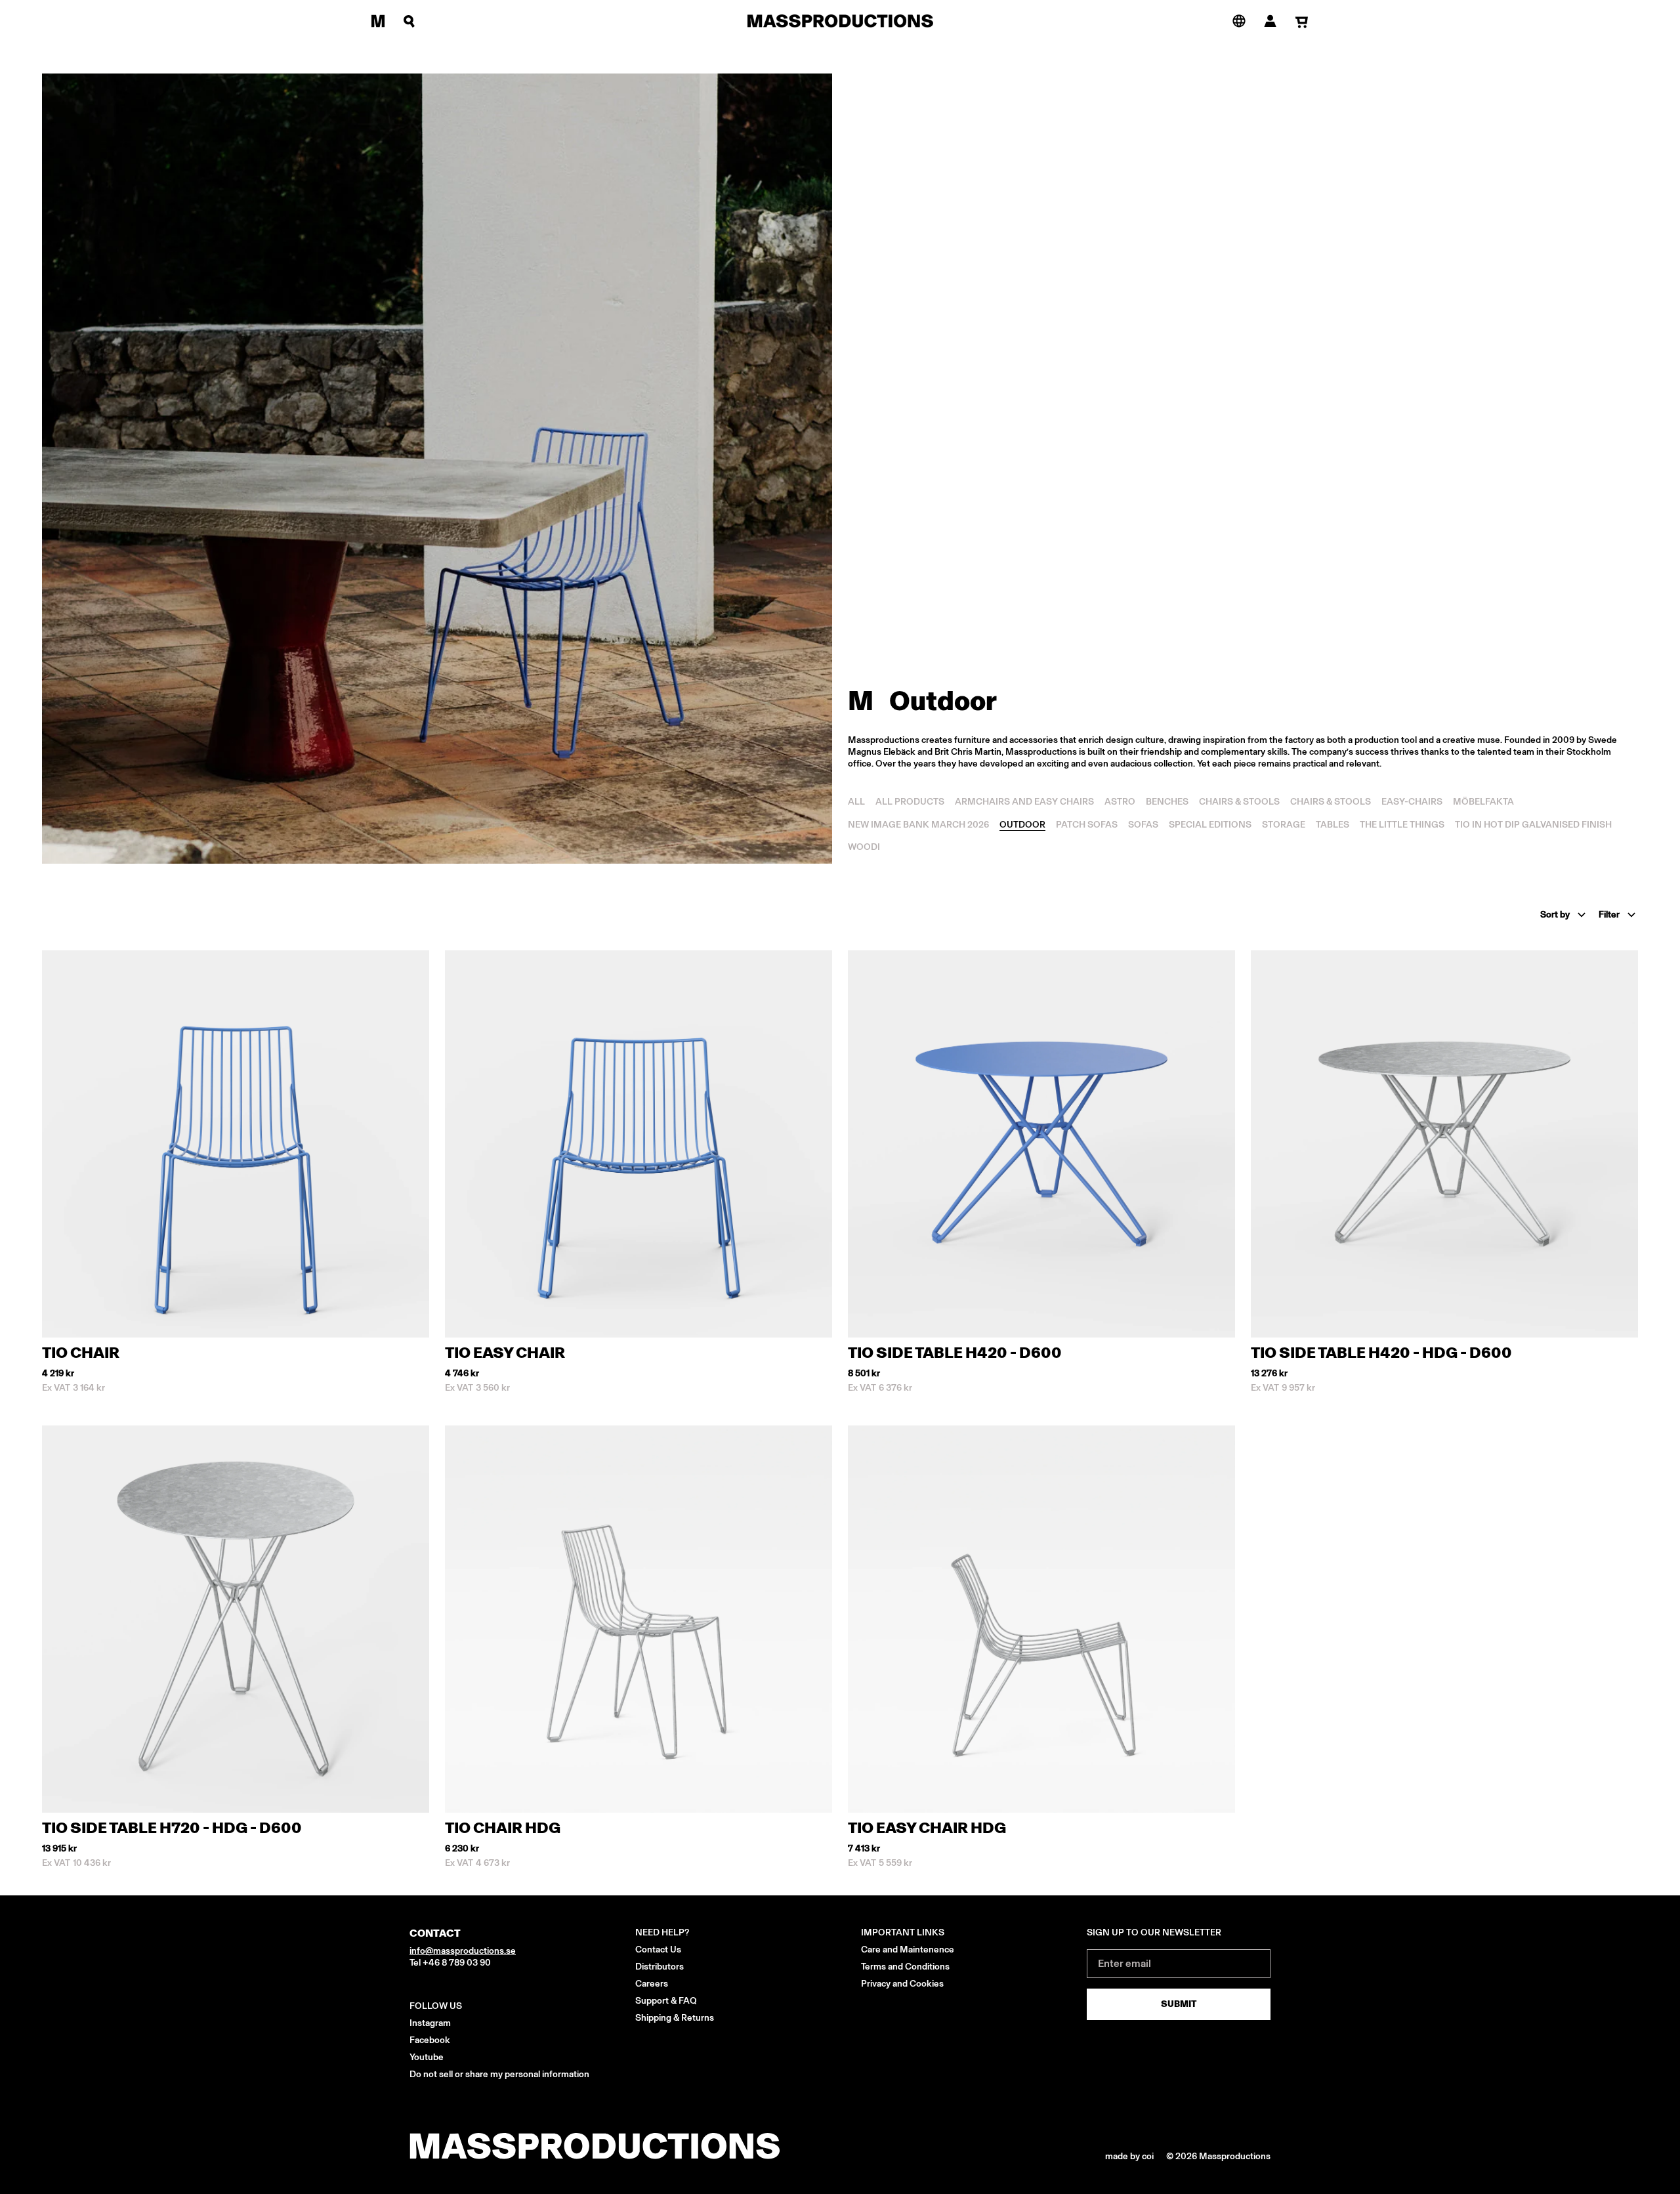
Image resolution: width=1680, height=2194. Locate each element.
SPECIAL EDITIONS (1210, 825)
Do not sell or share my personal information (499, 2074)
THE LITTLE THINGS (1402, 825)
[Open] (378, 21)
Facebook (430, 2040)
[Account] (1270, 21)
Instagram (430, 2023)
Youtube (427, 2057)
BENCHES (1167, 802)
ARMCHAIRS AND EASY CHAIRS (1024, 802)
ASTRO (1120, 802)
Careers (652, 1984)
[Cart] (1302, 22)
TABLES (1333, 825)
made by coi (1130, 2156)
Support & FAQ (666, 2001)
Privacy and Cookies (902, 1984)
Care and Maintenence (908, 1950)
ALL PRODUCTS (910, 802)
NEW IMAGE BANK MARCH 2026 (918, 825)
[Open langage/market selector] (1239, 20)
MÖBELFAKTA (1483, 802)
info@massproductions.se (463, 1951)
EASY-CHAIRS (1412, 802)
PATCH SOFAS (1087, 825)
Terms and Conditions (905, 1967)
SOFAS (1143, 825)
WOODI (864, 847)
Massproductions (1235, 2156)
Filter (1609, 915)
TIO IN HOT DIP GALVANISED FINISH (1533, 825)
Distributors (660, 1967)
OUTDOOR (1022, 825)
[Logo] (840, 21)
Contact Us (658, 1950)
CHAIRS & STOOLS (1239, 802)
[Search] (409, 21)
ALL (856, 802)
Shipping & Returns (675, 2018)
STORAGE (1284, 825)
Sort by (1555, 915)
